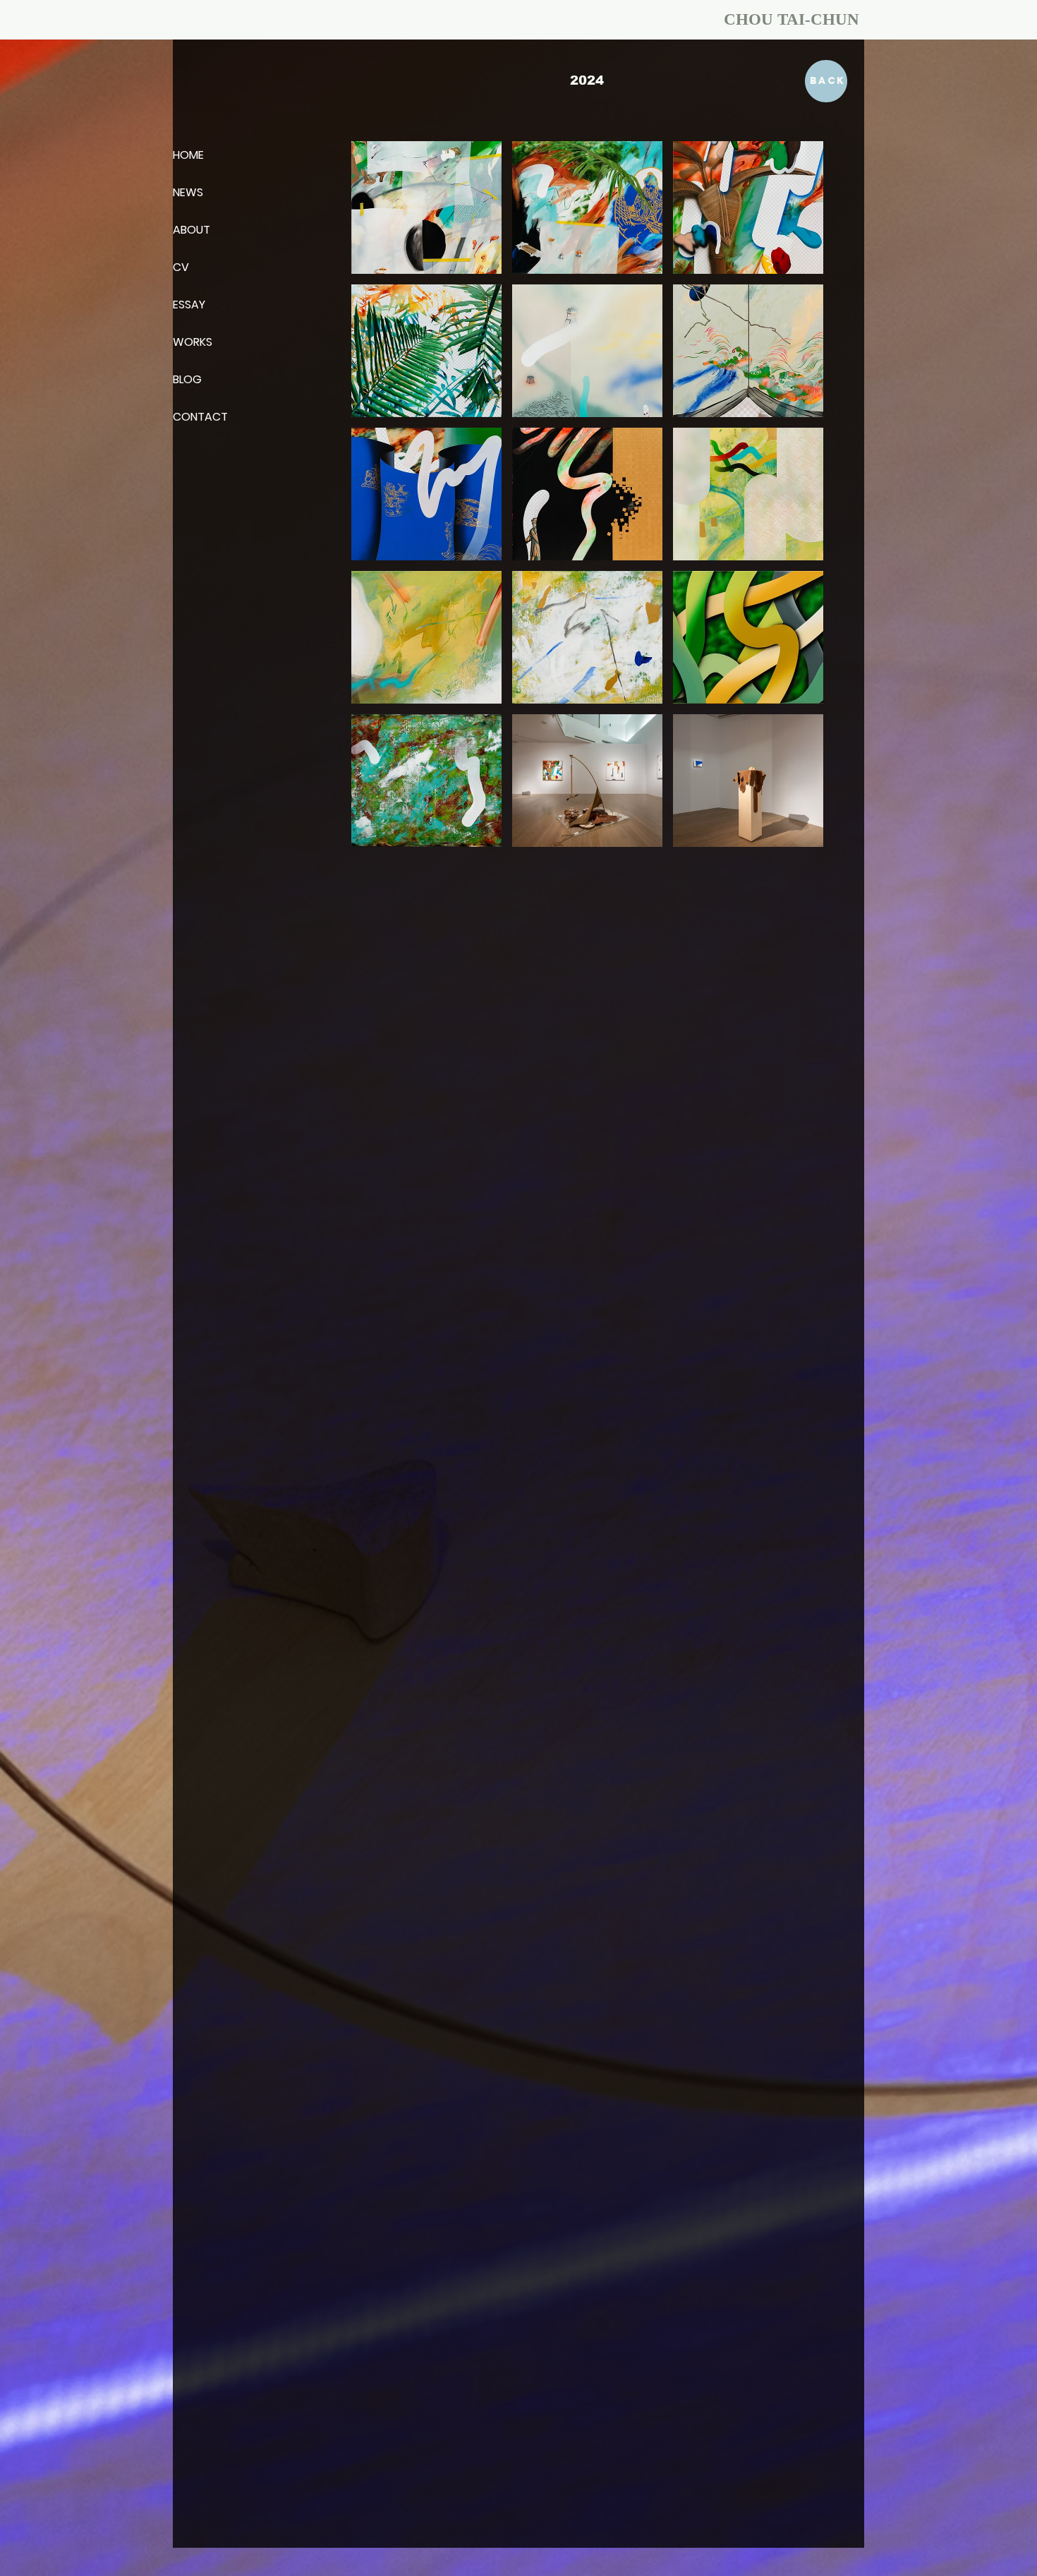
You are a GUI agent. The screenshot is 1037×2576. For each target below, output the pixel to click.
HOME (188, 155)
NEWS (188, 192)
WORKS (193, 342)
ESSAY (189, 305)
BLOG (187, 379)
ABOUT (192, 230)
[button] (426, 207)
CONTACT (200, 417)
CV (181, 267)
